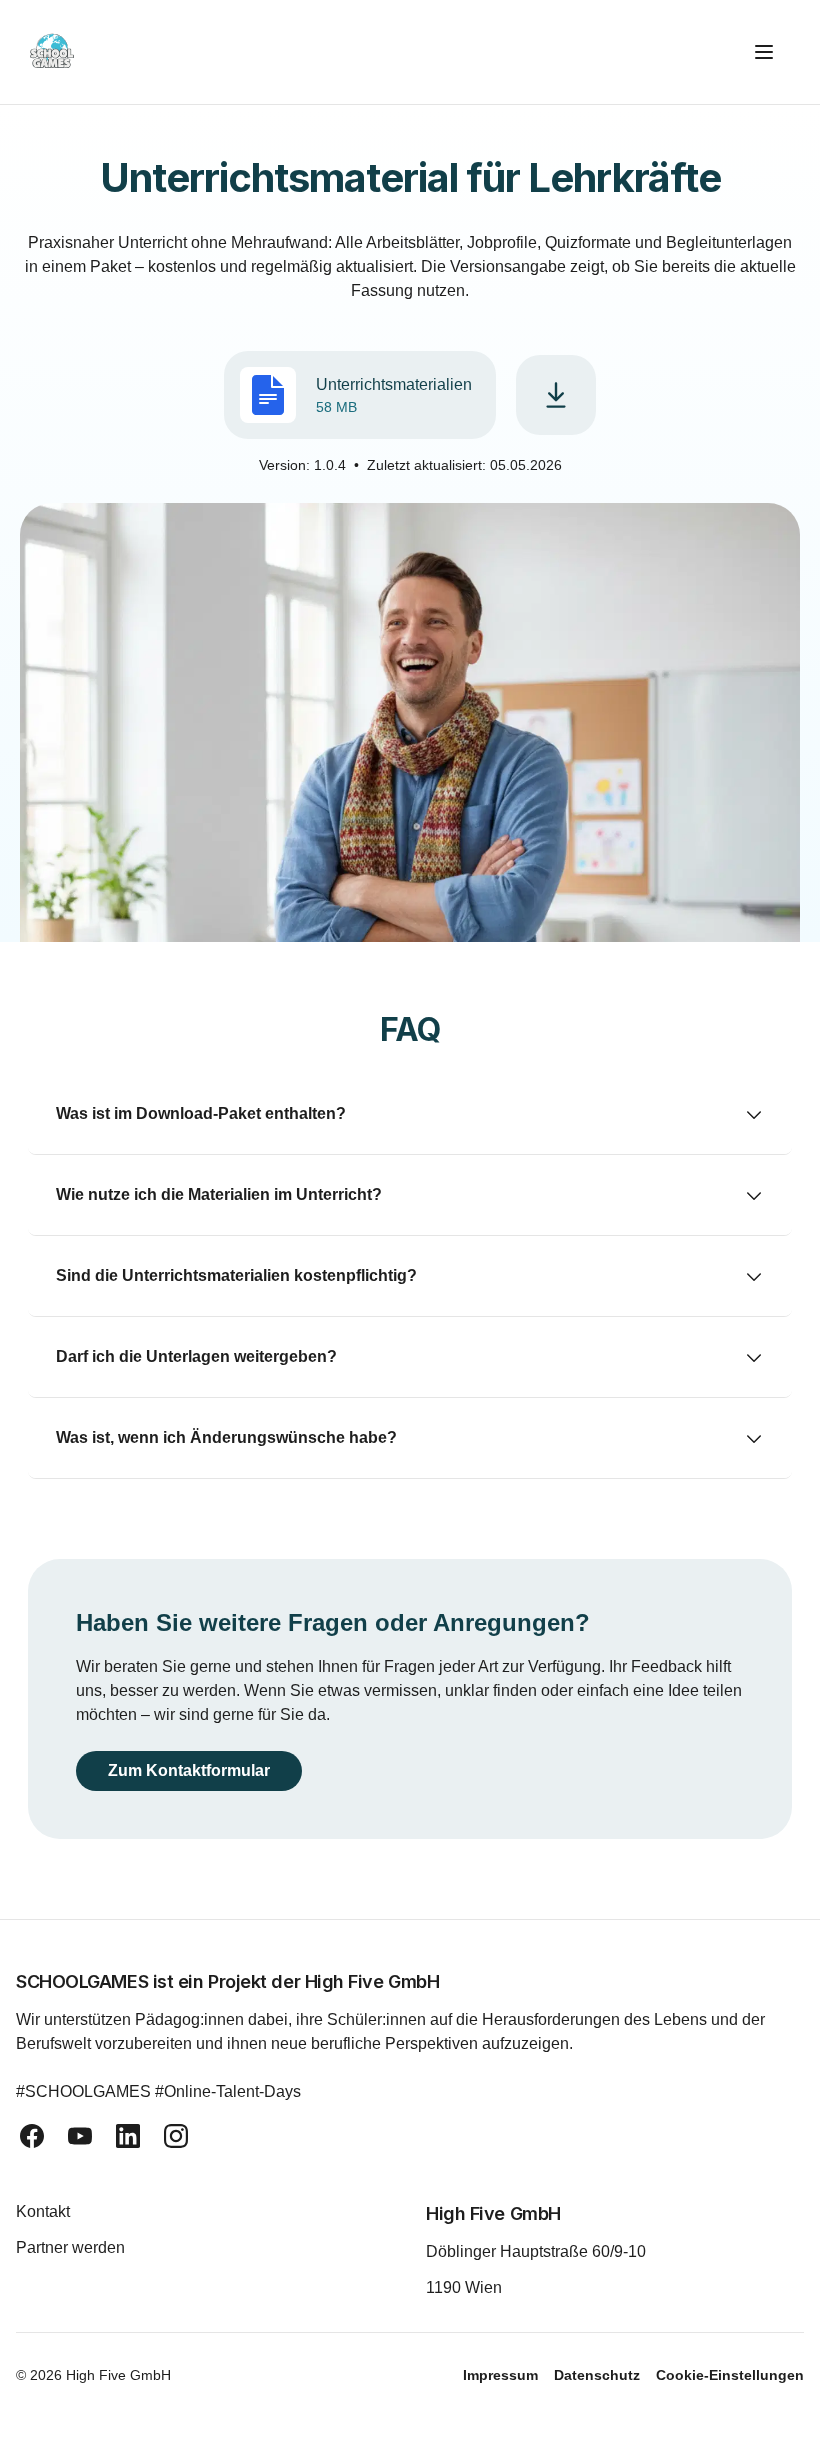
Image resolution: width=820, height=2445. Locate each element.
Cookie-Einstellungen (730, 2375)
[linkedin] (128, 2136)
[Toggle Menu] (772, 52)
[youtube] (80, 2136)
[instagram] (176, 2136)
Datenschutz (597, 2375)
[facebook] (32, 2136)
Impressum (500, 2375)
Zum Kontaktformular (197, 1770)
